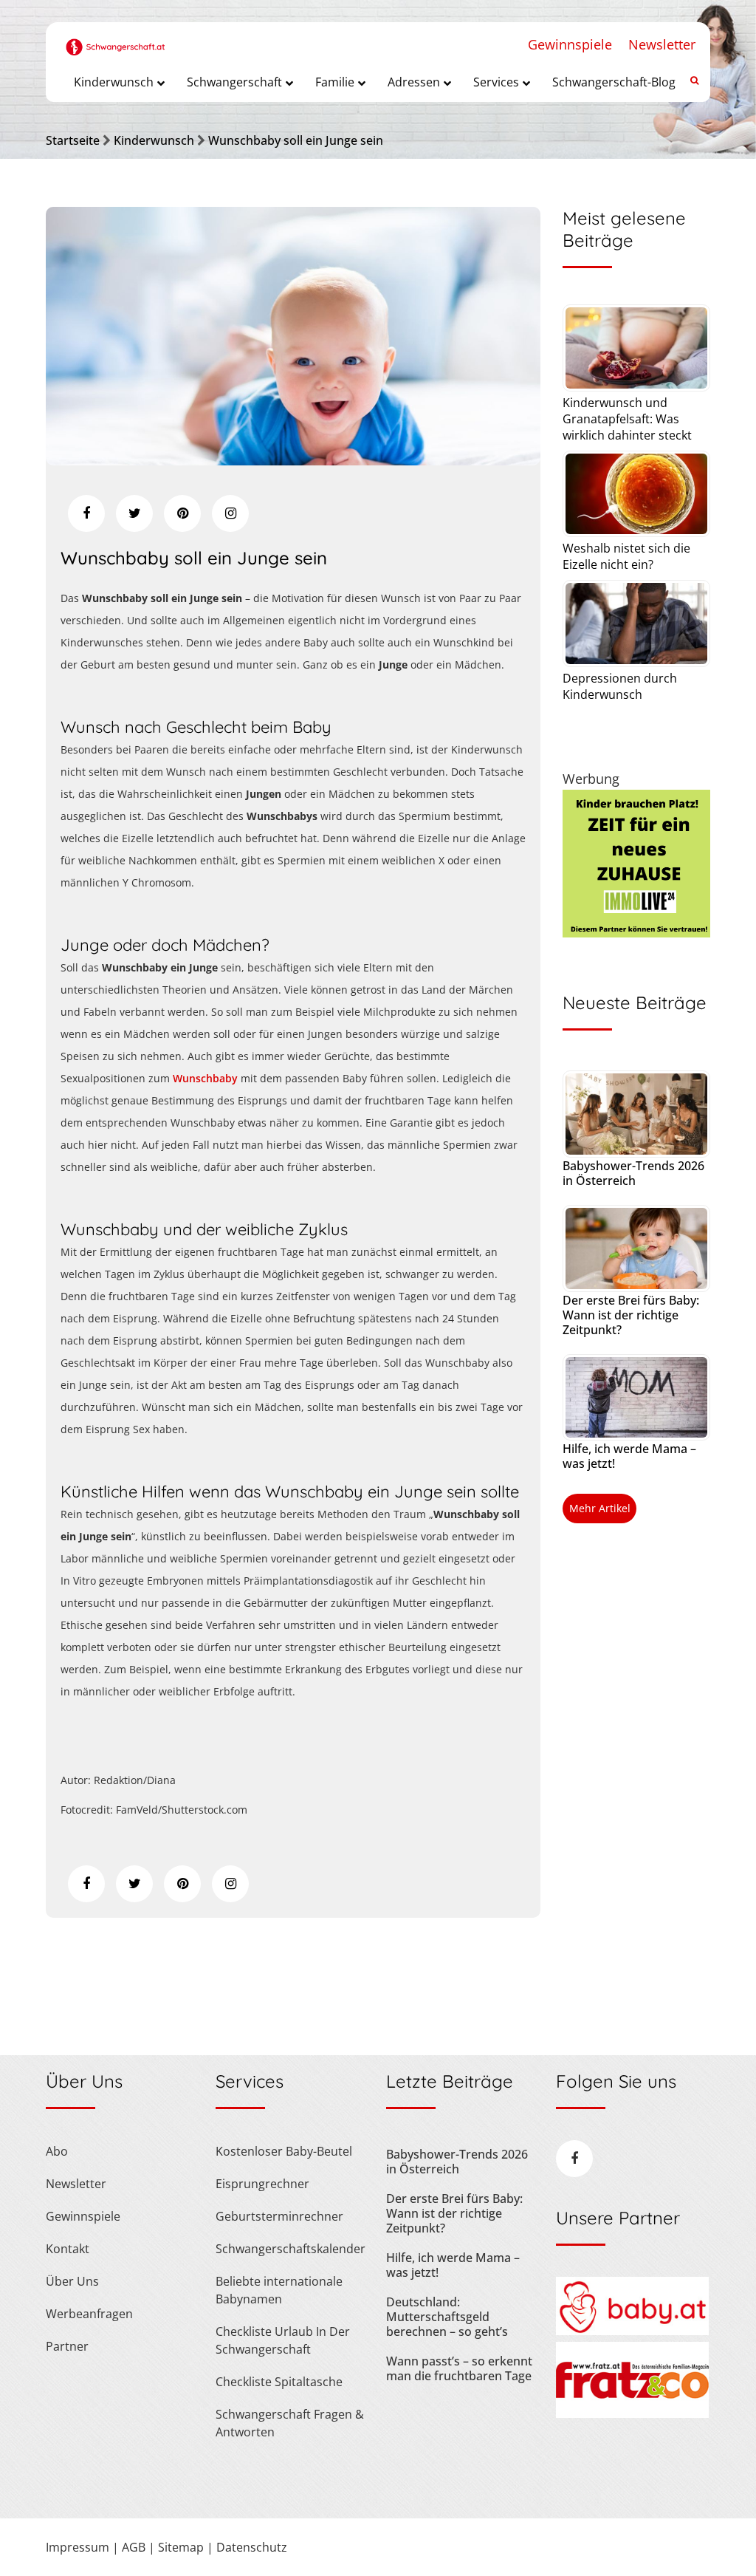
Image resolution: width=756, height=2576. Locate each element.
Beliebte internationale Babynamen (279, 2290)
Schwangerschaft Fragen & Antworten (290, 2423)
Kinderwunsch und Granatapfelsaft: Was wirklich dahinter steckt (627, 419)
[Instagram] (230, 513)
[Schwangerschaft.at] (116, 39)
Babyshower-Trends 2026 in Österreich (633, 1173)
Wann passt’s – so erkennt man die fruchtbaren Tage (459, 2368)
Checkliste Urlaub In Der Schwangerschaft (283, 2340)
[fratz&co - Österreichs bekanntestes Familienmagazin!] (632, 2413)
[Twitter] (134, 513)
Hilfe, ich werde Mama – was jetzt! (629, 1456)
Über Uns (72, 2281)
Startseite (73, 140)
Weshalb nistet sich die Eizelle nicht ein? (626, 556)
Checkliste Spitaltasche (279, 2382)
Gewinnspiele (570, 44)
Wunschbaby (205, 1078)
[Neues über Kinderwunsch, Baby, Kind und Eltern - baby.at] (632, 2331)
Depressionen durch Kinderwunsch (620, 686)
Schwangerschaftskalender (291, 2249)
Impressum (78, 2547)
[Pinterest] (182, 513)
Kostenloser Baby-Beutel (284, 2151)
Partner (67, 2346)
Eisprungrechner (262, 2184)
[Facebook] (86, 513)
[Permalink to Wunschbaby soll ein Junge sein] (293, 460)
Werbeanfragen (89, 2314)
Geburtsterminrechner (279, 2216)
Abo (57, 2151)
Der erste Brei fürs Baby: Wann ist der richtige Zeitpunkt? (631, 1315)
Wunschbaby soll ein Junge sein (296, 140)
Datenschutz (252, 2547)
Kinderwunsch (154, 140)
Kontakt (68, 2249)
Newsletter (662, 44)
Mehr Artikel (600, 1508)
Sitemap (181, 2547)
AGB (134, 2547)
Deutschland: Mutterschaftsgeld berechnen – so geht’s (447, 2317)
